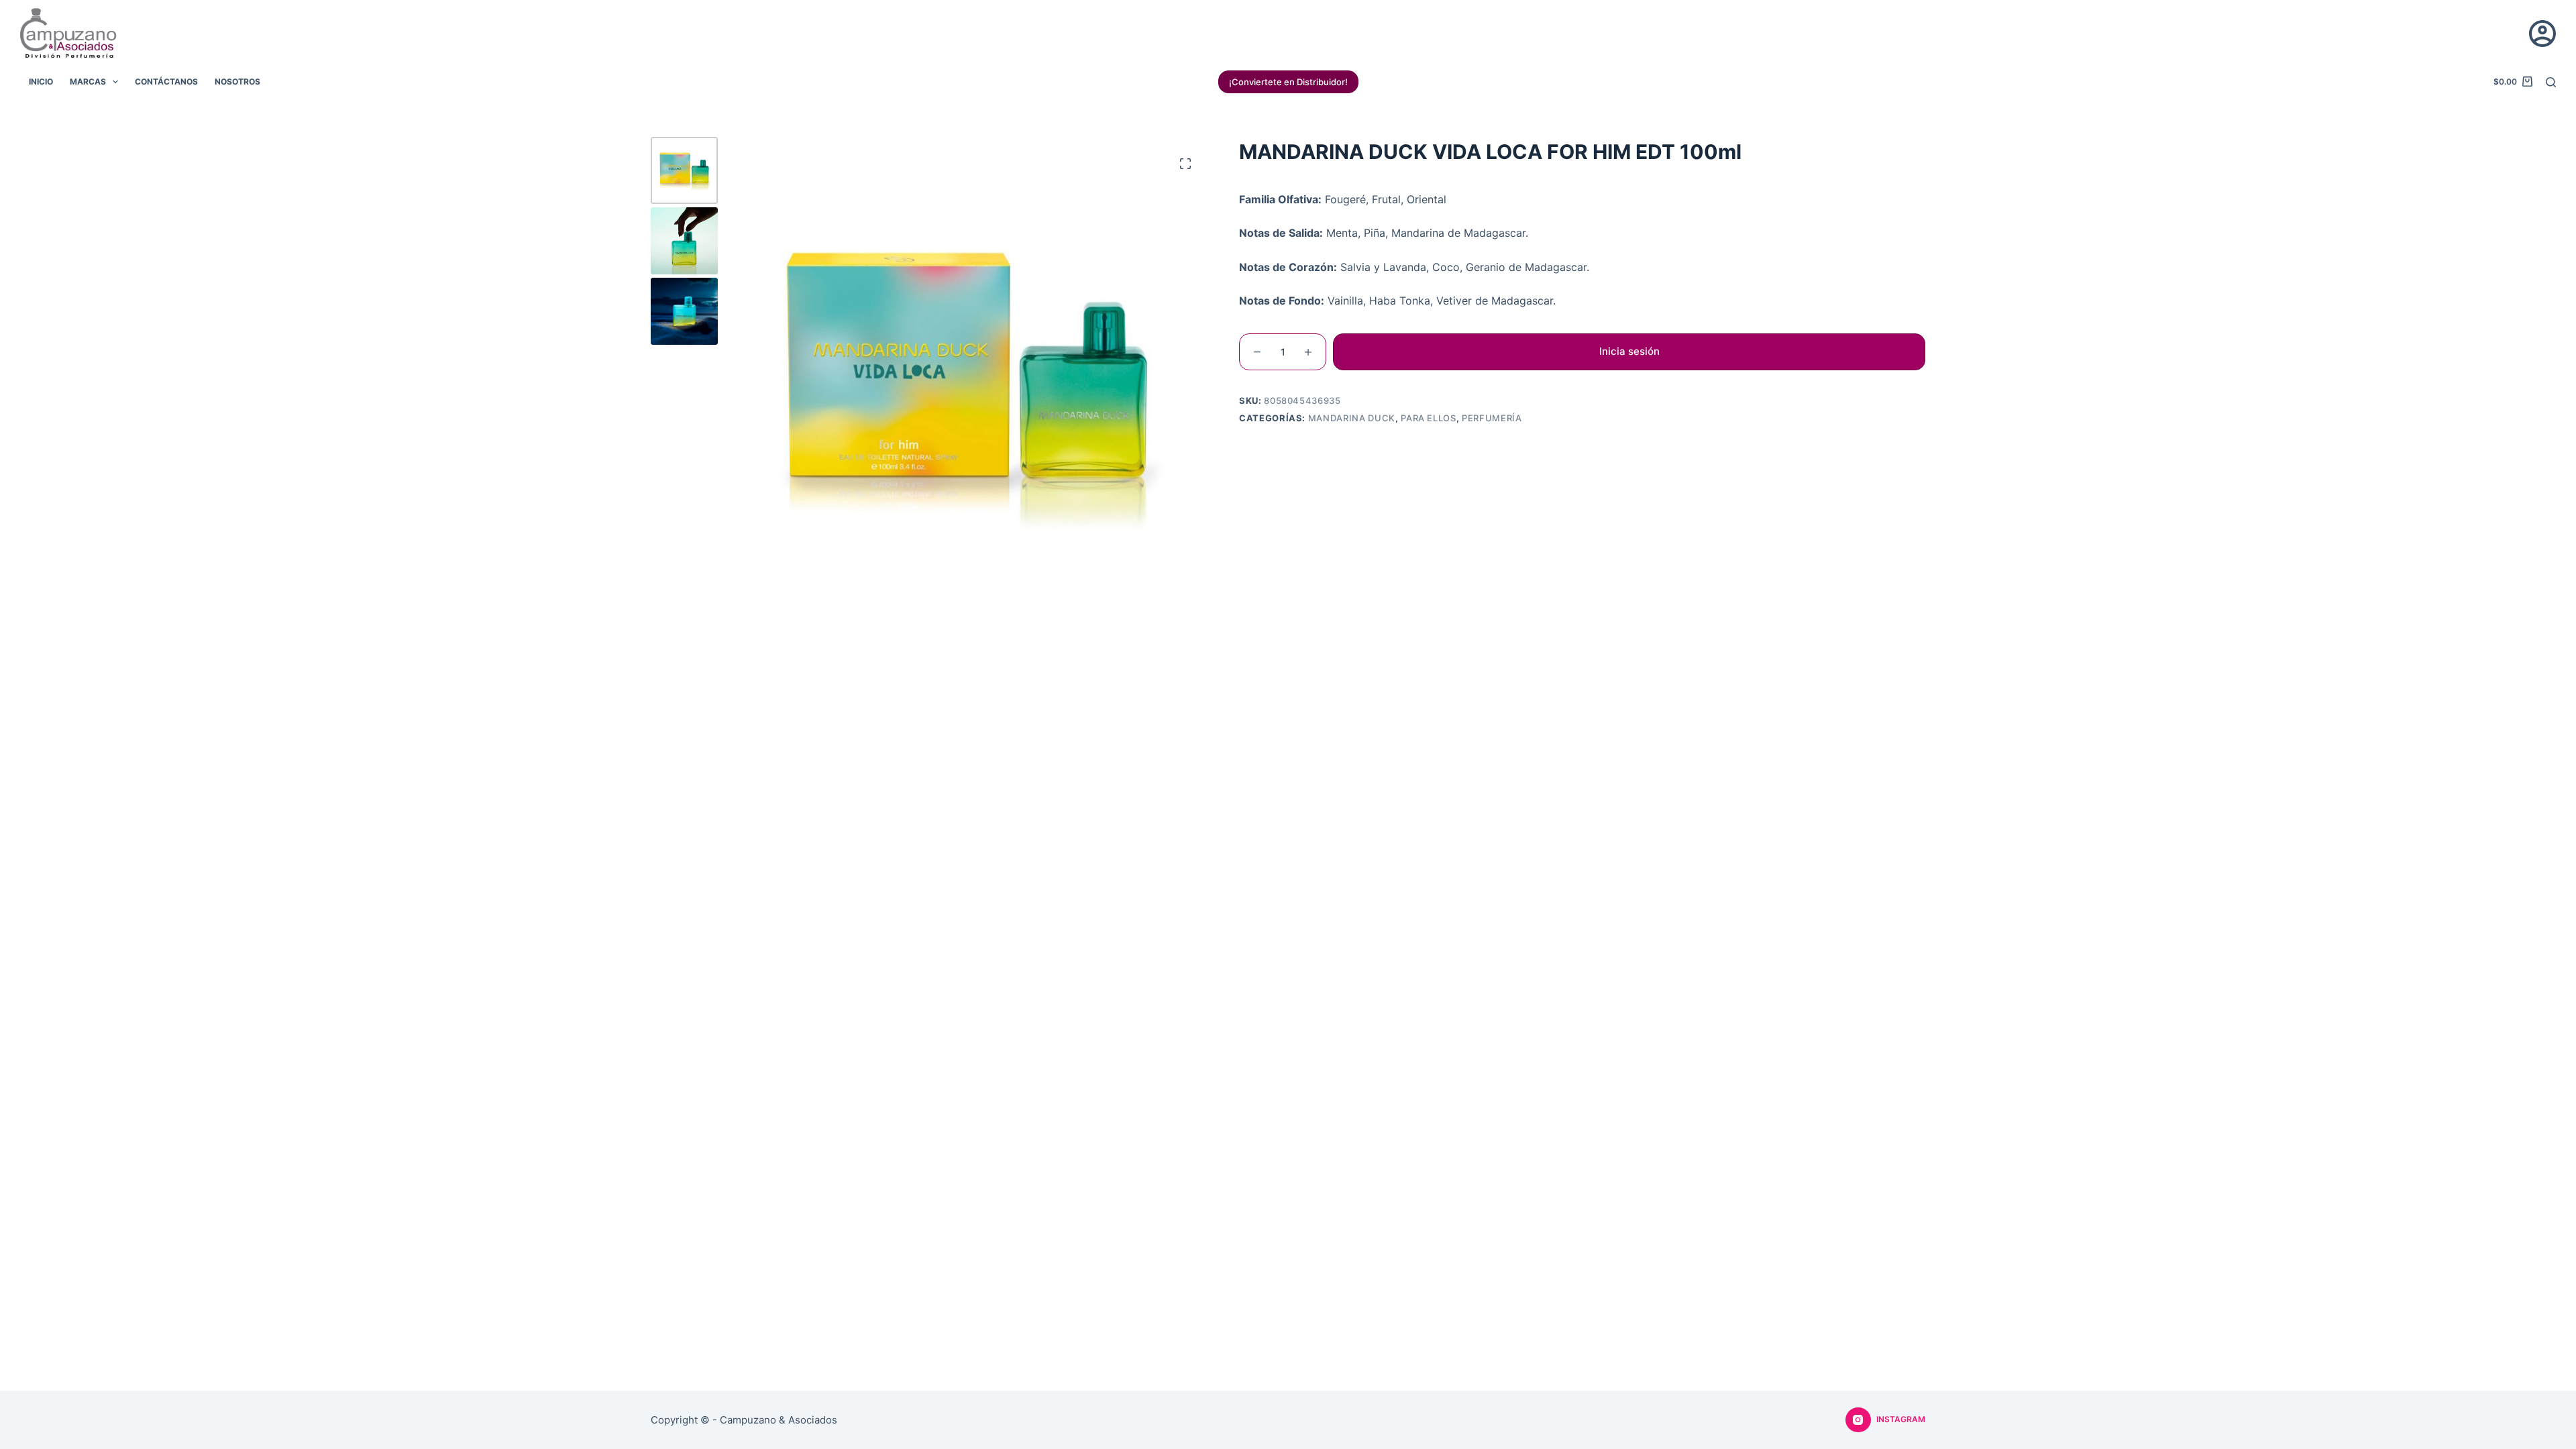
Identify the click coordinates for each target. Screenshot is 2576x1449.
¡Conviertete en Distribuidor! (1288, 82)
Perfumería (1492, 418)
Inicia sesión (1629, 351)
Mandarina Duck (1352, 418)
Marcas (88, 82)
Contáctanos (166, 82)
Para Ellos (1429, 418)
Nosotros (237, 82)
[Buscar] (2551, 82)
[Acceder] (2542, 34)
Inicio (41, 82)
